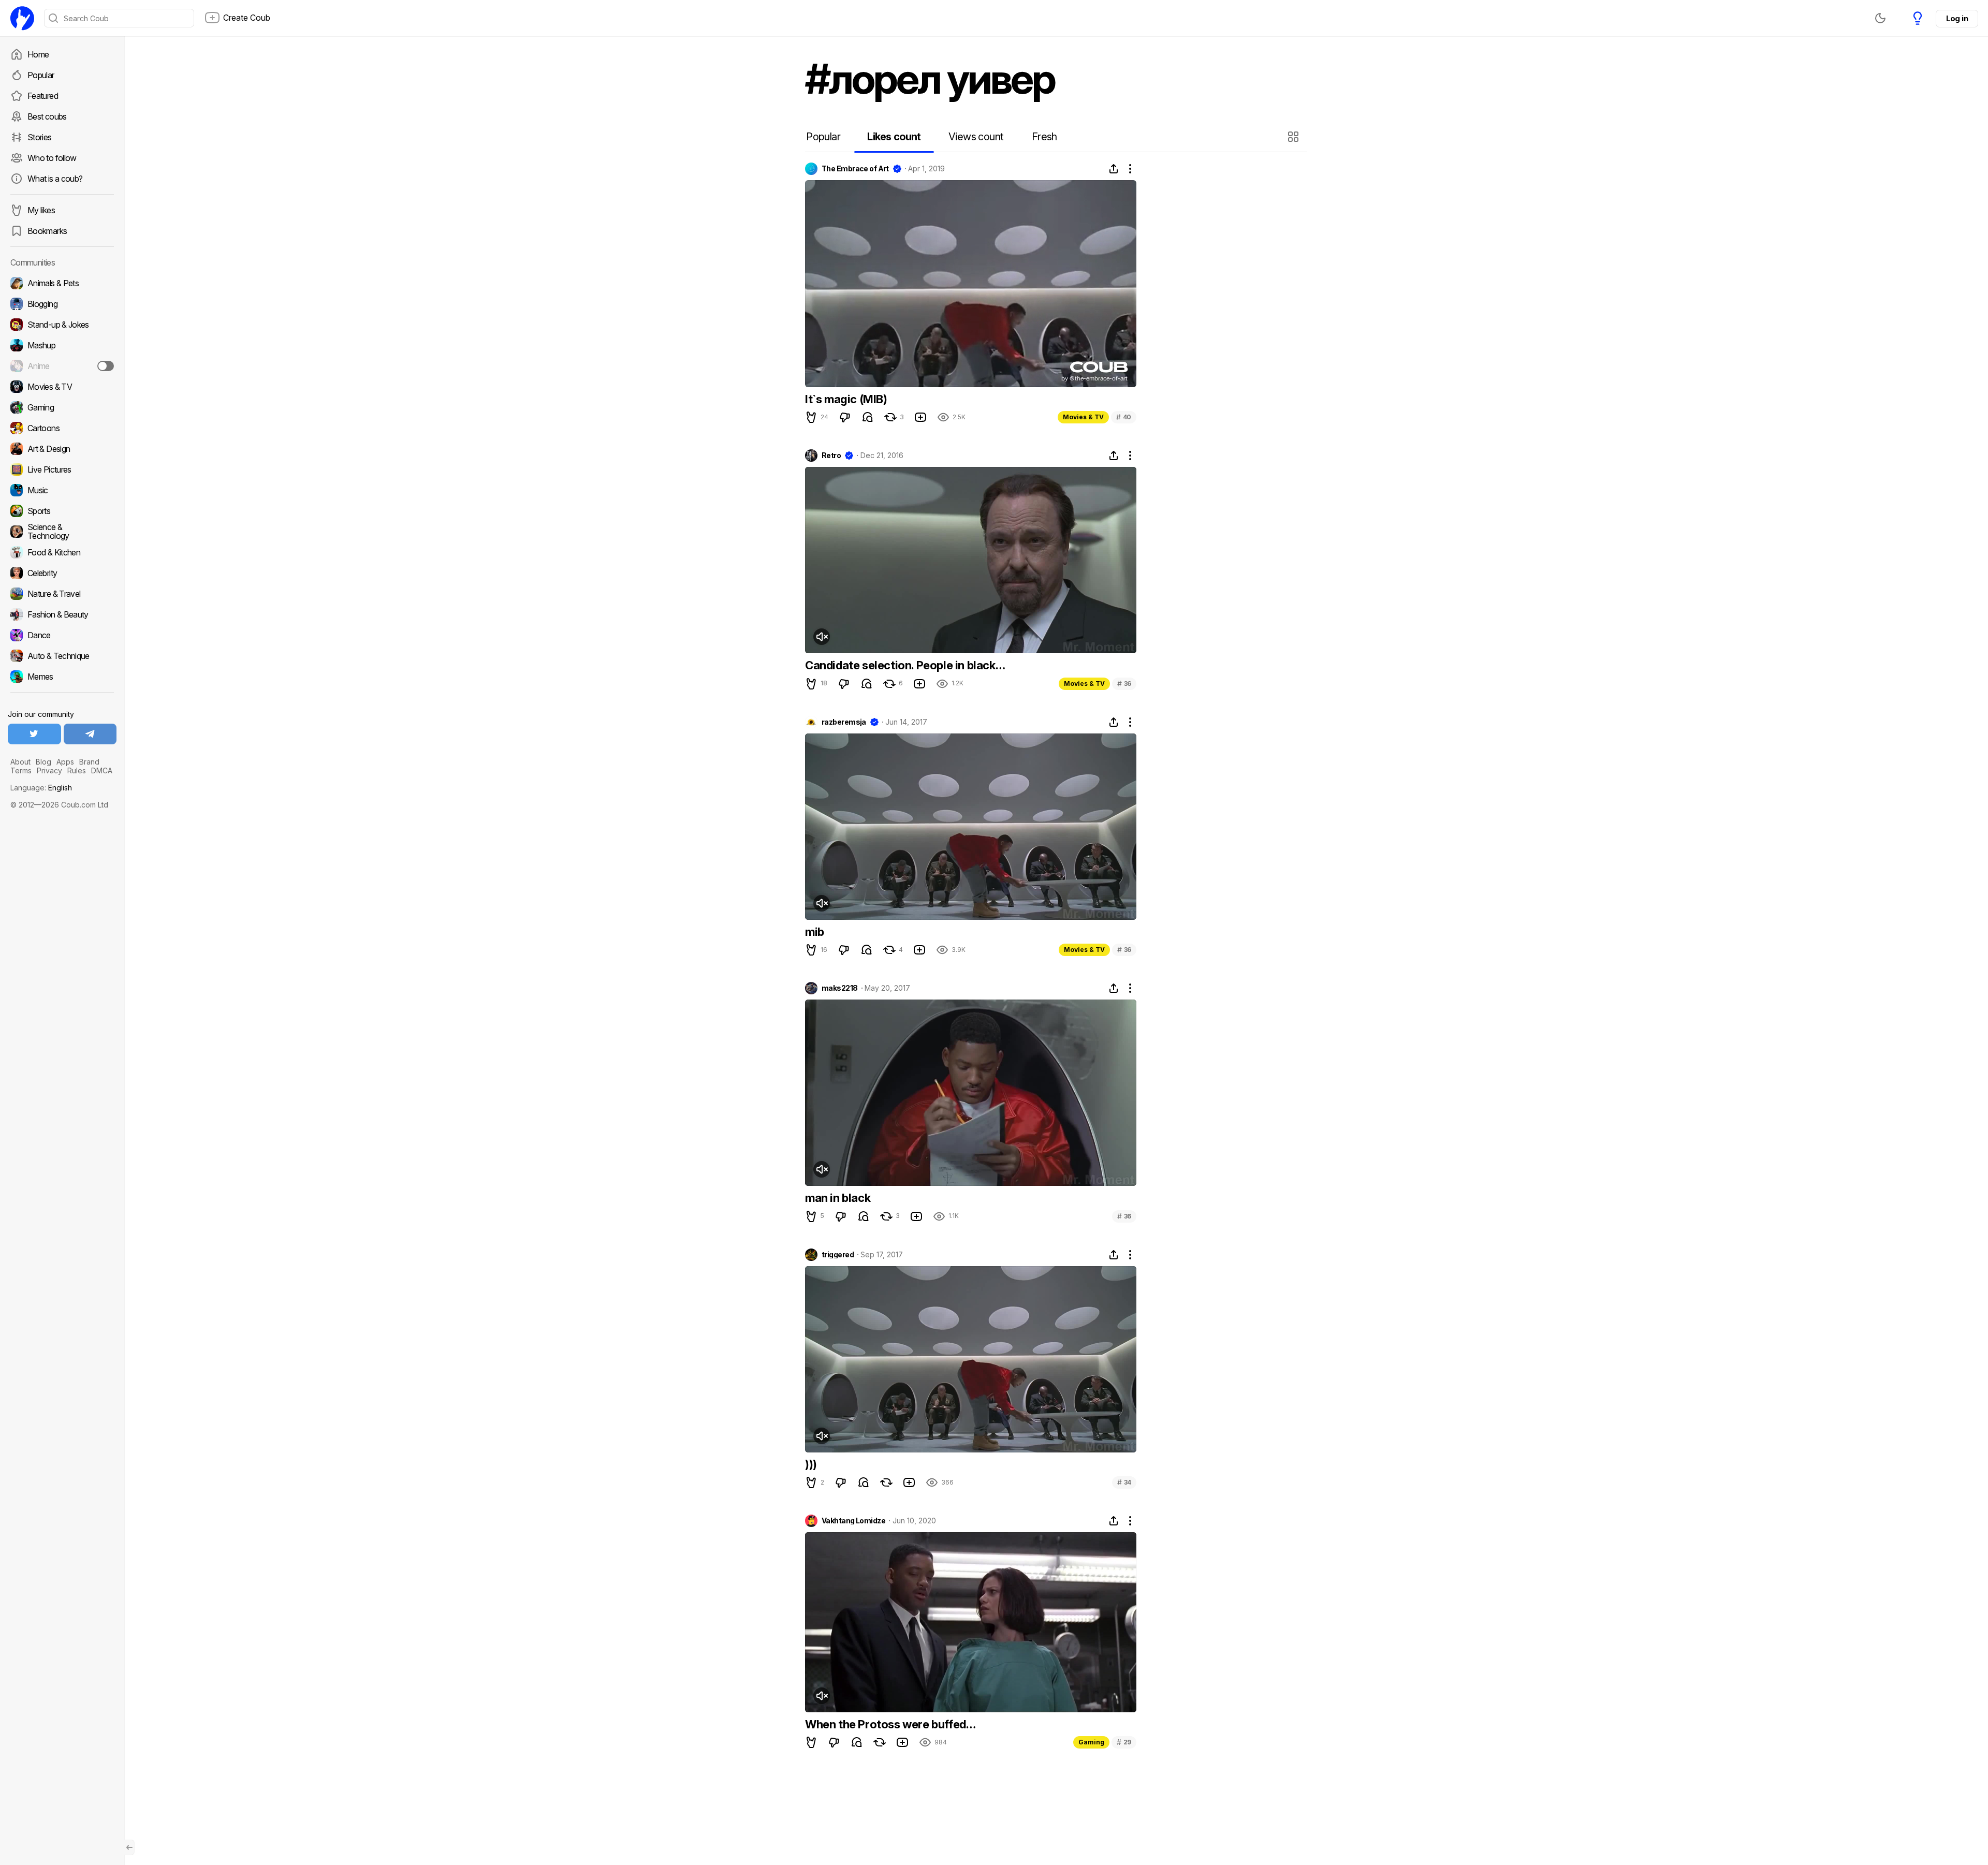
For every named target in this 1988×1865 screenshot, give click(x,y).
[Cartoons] (62, 428)
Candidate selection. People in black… (905, 665)
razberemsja (844, 722)
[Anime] (62, 366)
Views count (976, 137)
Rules (77, 770)
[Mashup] (62, 345)
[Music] (62, 490)
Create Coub (247, 18)
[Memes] (62, 677)
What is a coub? (55, 179)
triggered (838, 1255)
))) (811, 1464)
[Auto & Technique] (62, 656)
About (20, 762)
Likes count (894, 137)
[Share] (1114, 169)
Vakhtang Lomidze (853, 1521)
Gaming (1091, 1742)
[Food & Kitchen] (62, 552)
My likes (41, 210)
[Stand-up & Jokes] (62, 325)
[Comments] (868, 417)
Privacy (49, 770)
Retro (831, 456)
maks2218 (840, 988)
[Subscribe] (106, 366)
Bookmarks (47, 231)
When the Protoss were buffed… (890, 1724)
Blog (43, 762)
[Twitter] (34, 734)
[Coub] (22, 18)
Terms (21, 770)
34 (1124, 1482)
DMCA (102, 770)
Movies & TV (1083, 417)
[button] (1295, 137)
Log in (1957, 18)
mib (815, 932)
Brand (89, 762)
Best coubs (47, 116)
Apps (65, 762)
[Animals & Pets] (62, 283)
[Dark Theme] (1880, 18)
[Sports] (62, 511)
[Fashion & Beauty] (62, 614)
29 (1124, 1742)
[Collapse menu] (129, 1847)
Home (38, 54)
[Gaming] (62, 407)
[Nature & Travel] (62, 594)
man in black (838, 1198)
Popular (41, 75)
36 (1124, 684)
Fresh (1044, 137)
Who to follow (52, 158)
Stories (40, 137)
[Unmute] (822, 637)
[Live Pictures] (62, 469)
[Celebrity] (62, 573)
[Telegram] (90, 734)
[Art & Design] (62, 449)
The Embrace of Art (855, 169)
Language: (41, 788)
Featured (43, 96)
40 (1124, 417)
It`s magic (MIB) (846, 399)
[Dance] (62, 635)
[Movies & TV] (62, 387)
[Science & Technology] (62, 532)
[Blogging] (62, 304)
